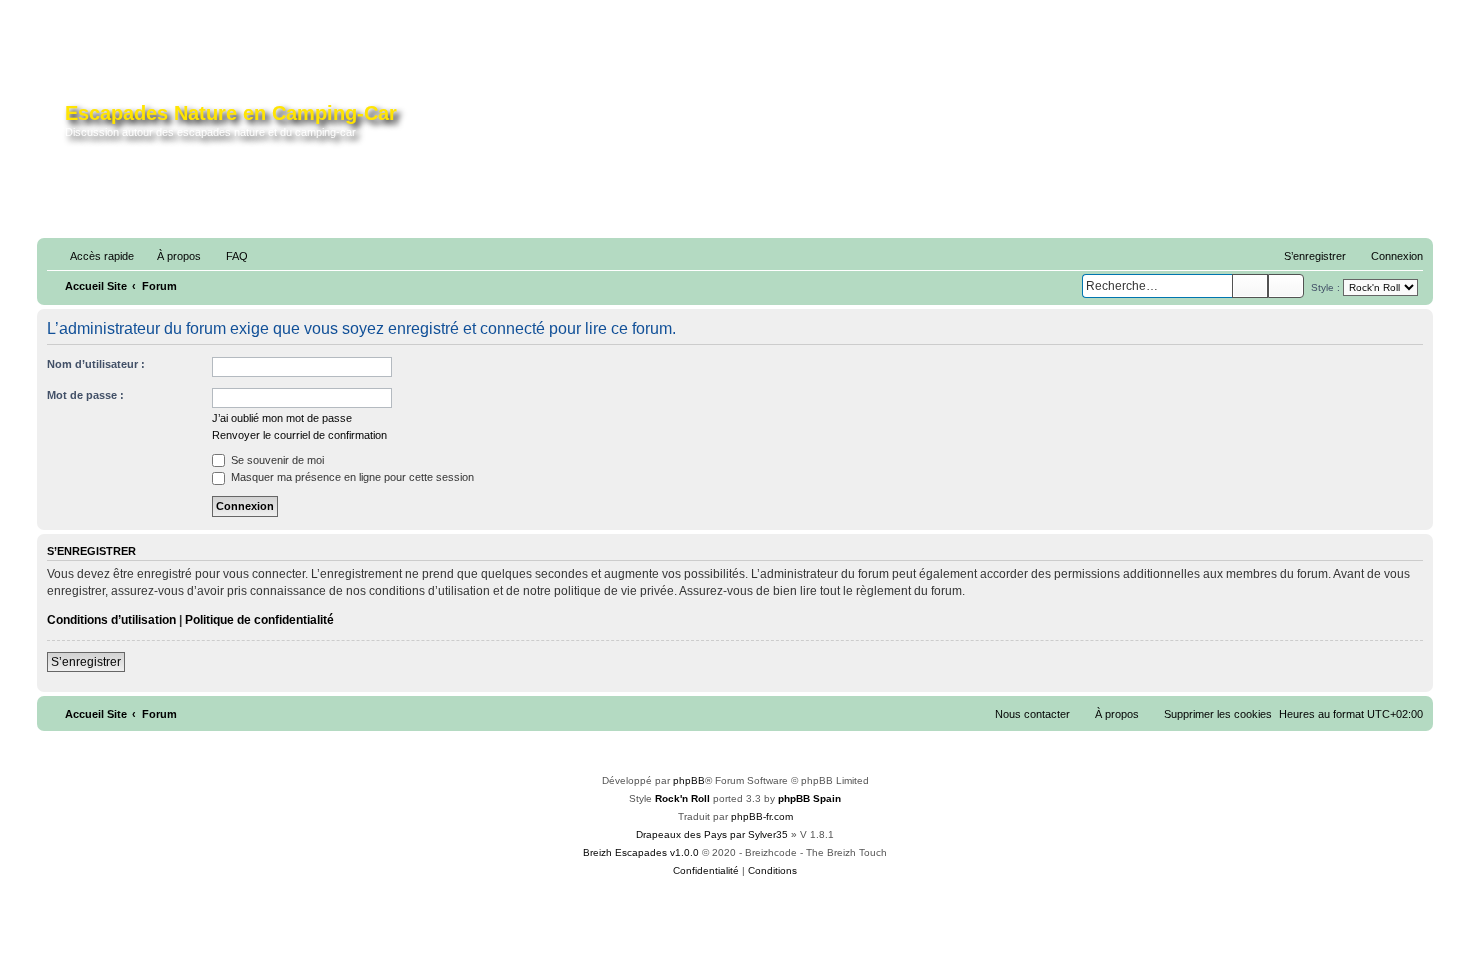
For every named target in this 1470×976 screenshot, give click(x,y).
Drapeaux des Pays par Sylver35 (712, 834)
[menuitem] (170, 256)
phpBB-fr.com (762, 816)
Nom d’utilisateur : (96, 364)
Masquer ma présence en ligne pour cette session (351, 477)
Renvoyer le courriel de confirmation (299, 435)
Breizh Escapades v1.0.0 (641, 852)
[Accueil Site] (53, 124)
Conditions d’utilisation (111, 620)
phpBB (689, 780)
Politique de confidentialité (259, 620)
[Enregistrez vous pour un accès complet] (1041, 128)
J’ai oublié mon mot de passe (282, 418)
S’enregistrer (86, 662)
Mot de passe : (85, 395)
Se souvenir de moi (276, 460)
